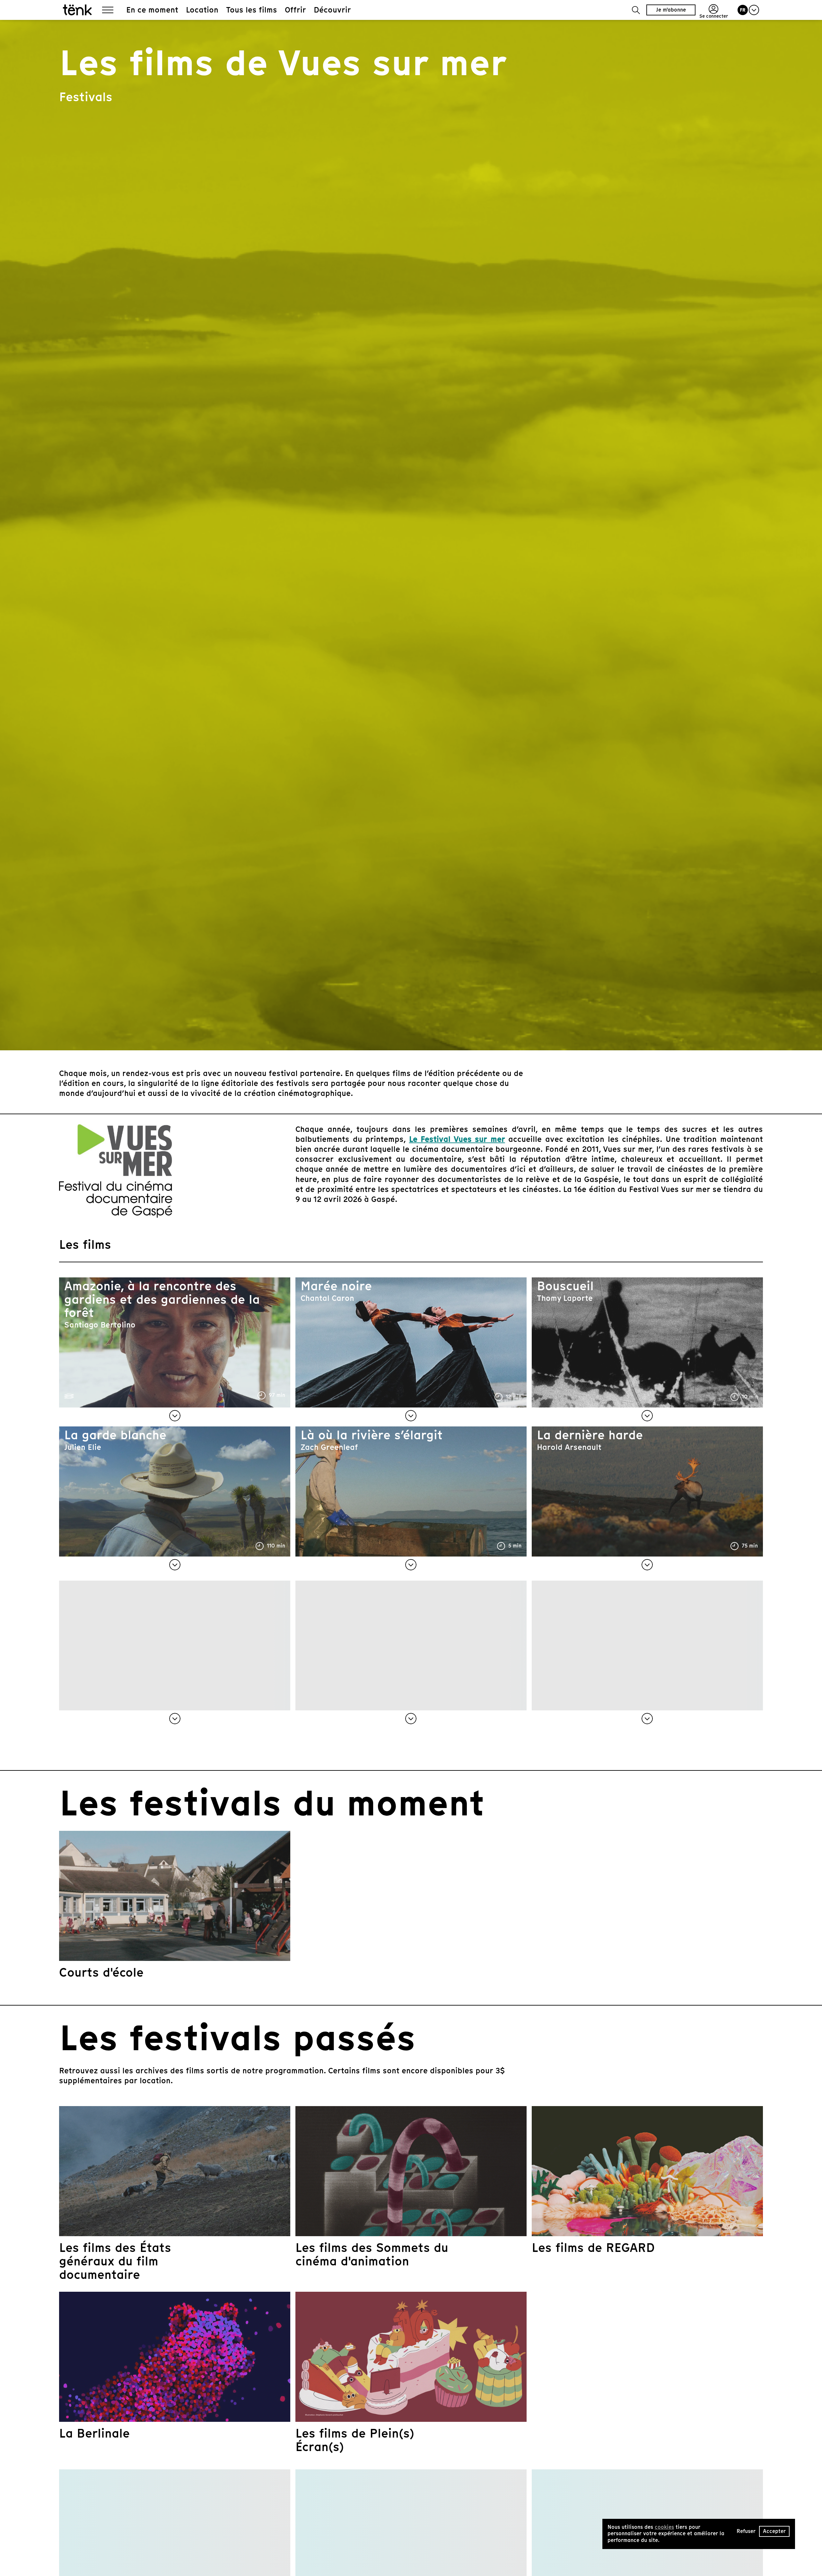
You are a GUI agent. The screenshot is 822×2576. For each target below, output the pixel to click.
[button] (636, 10)
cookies (664, 2527)
